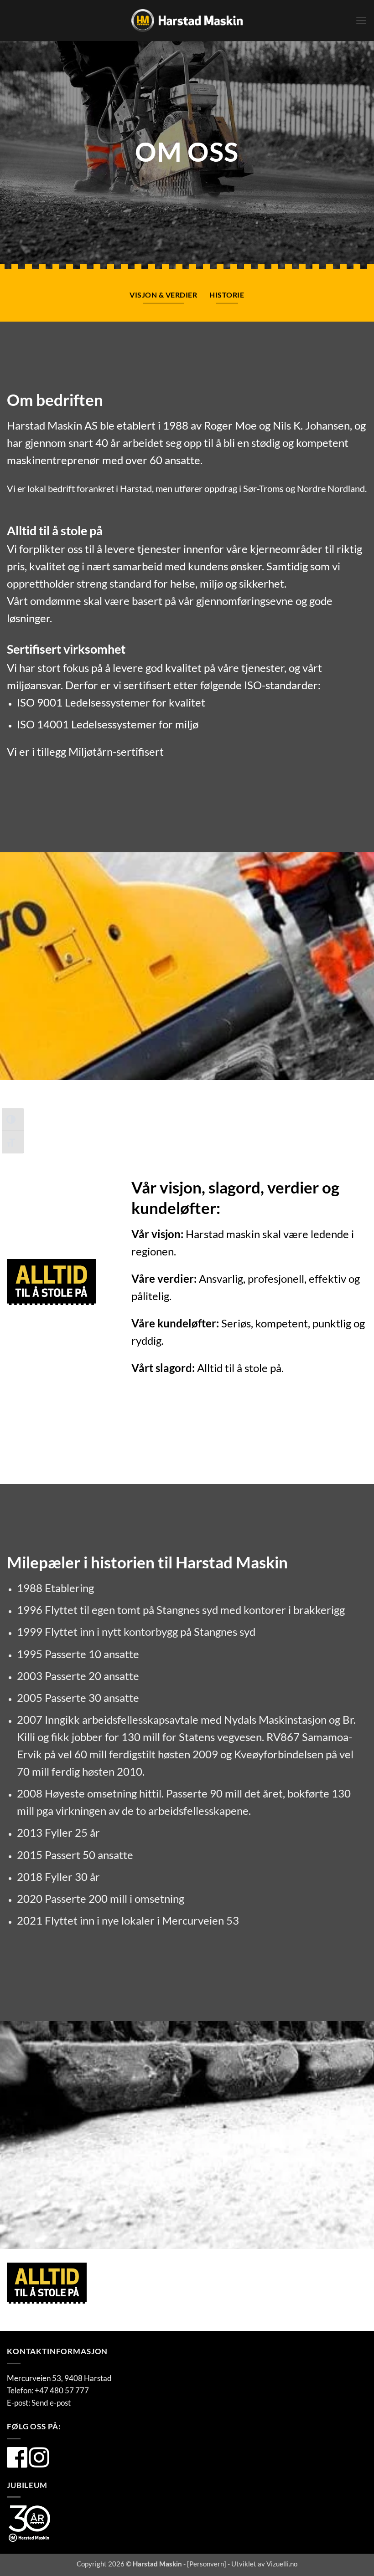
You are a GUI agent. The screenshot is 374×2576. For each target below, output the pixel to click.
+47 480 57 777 (62, 2390)
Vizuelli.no (282, 2564)
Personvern (207, 2564)
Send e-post (51, 2403)
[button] (361, 21)
